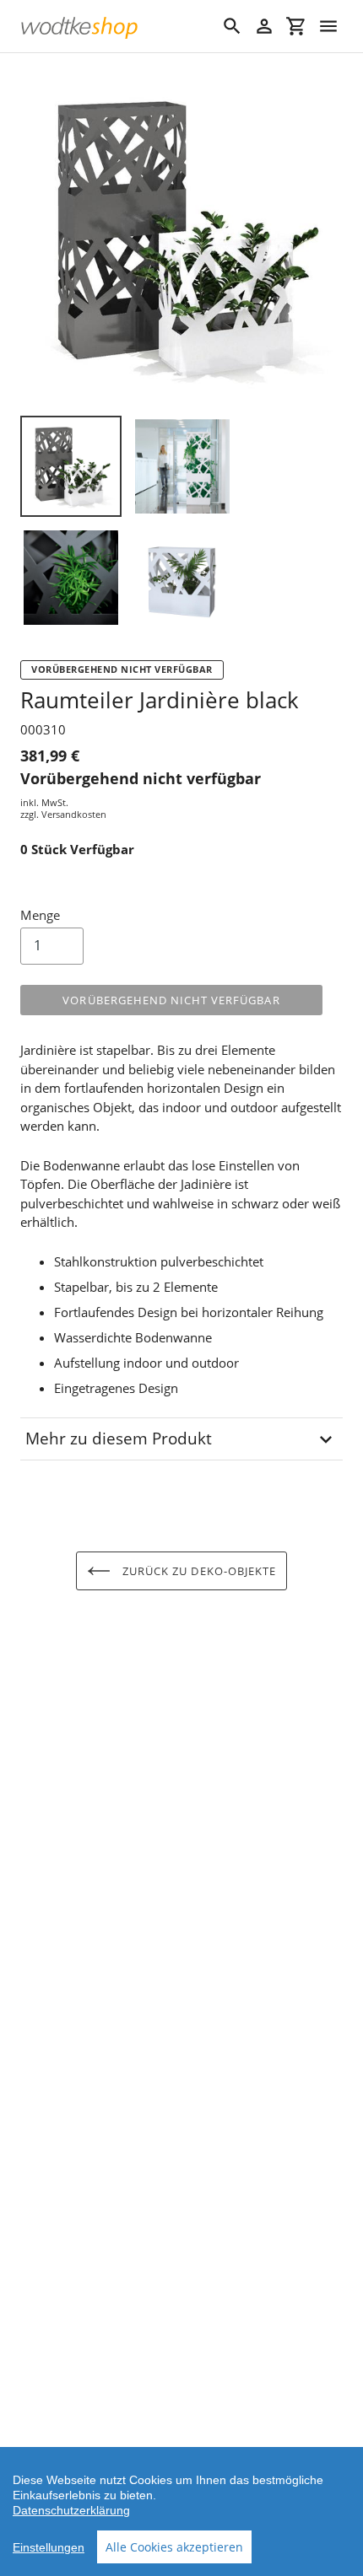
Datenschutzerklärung (71, 2510)
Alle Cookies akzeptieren (174, 2547)
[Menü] (328, 26)
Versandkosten (74, 814)
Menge (40, 915)
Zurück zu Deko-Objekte (198, 1571)
